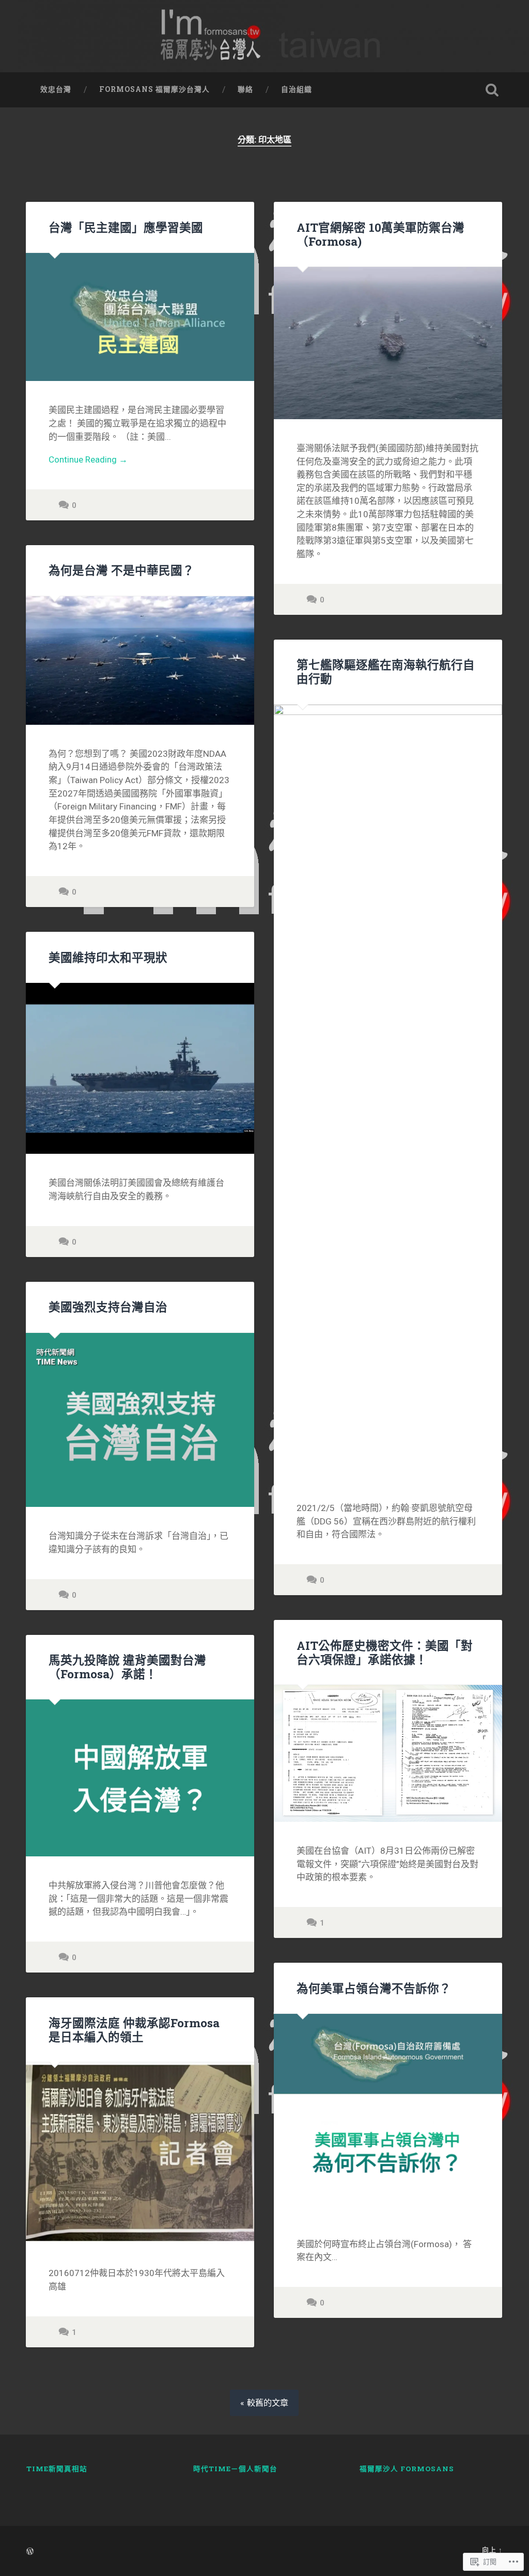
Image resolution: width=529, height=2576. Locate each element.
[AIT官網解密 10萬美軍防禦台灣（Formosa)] (388, 343)
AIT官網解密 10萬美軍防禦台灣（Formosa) (380, 234)
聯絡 (245, 89)
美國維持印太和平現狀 (108, 957)
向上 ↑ (492, 2550)
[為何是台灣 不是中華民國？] (140, 661)
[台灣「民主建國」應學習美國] (140, 317)
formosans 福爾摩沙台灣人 (154, 89)
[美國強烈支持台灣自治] (140, 1420)
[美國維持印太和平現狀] (140, 1068)
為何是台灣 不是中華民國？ (121, 570)
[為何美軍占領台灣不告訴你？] (388, 2114)
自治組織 (297, 89)
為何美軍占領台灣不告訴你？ (374, 1988)
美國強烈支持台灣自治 (108, 1307)
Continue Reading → (88, 459)
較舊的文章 (268, 2403)
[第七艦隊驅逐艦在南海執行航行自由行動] (388, 1092)
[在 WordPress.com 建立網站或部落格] (30, 2552)
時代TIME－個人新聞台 (235, 2469)
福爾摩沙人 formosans (407, 2469)
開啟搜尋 (492, 90)
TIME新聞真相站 (57, 2469)
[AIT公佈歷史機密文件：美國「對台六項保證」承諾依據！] (388, 1753)
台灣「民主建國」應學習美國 (126, 227)
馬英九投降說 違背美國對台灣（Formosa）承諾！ (127, 1667)
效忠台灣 (56, 89)
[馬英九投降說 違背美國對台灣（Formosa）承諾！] (140, 1778)
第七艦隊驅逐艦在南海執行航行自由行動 (386, 671)
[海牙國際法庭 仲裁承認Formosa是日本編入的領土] (140, 2153)
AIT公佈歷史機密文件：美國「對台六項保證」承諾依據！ (385, 1652)
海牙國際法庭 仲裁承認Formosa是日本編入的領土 (134, 2030)
